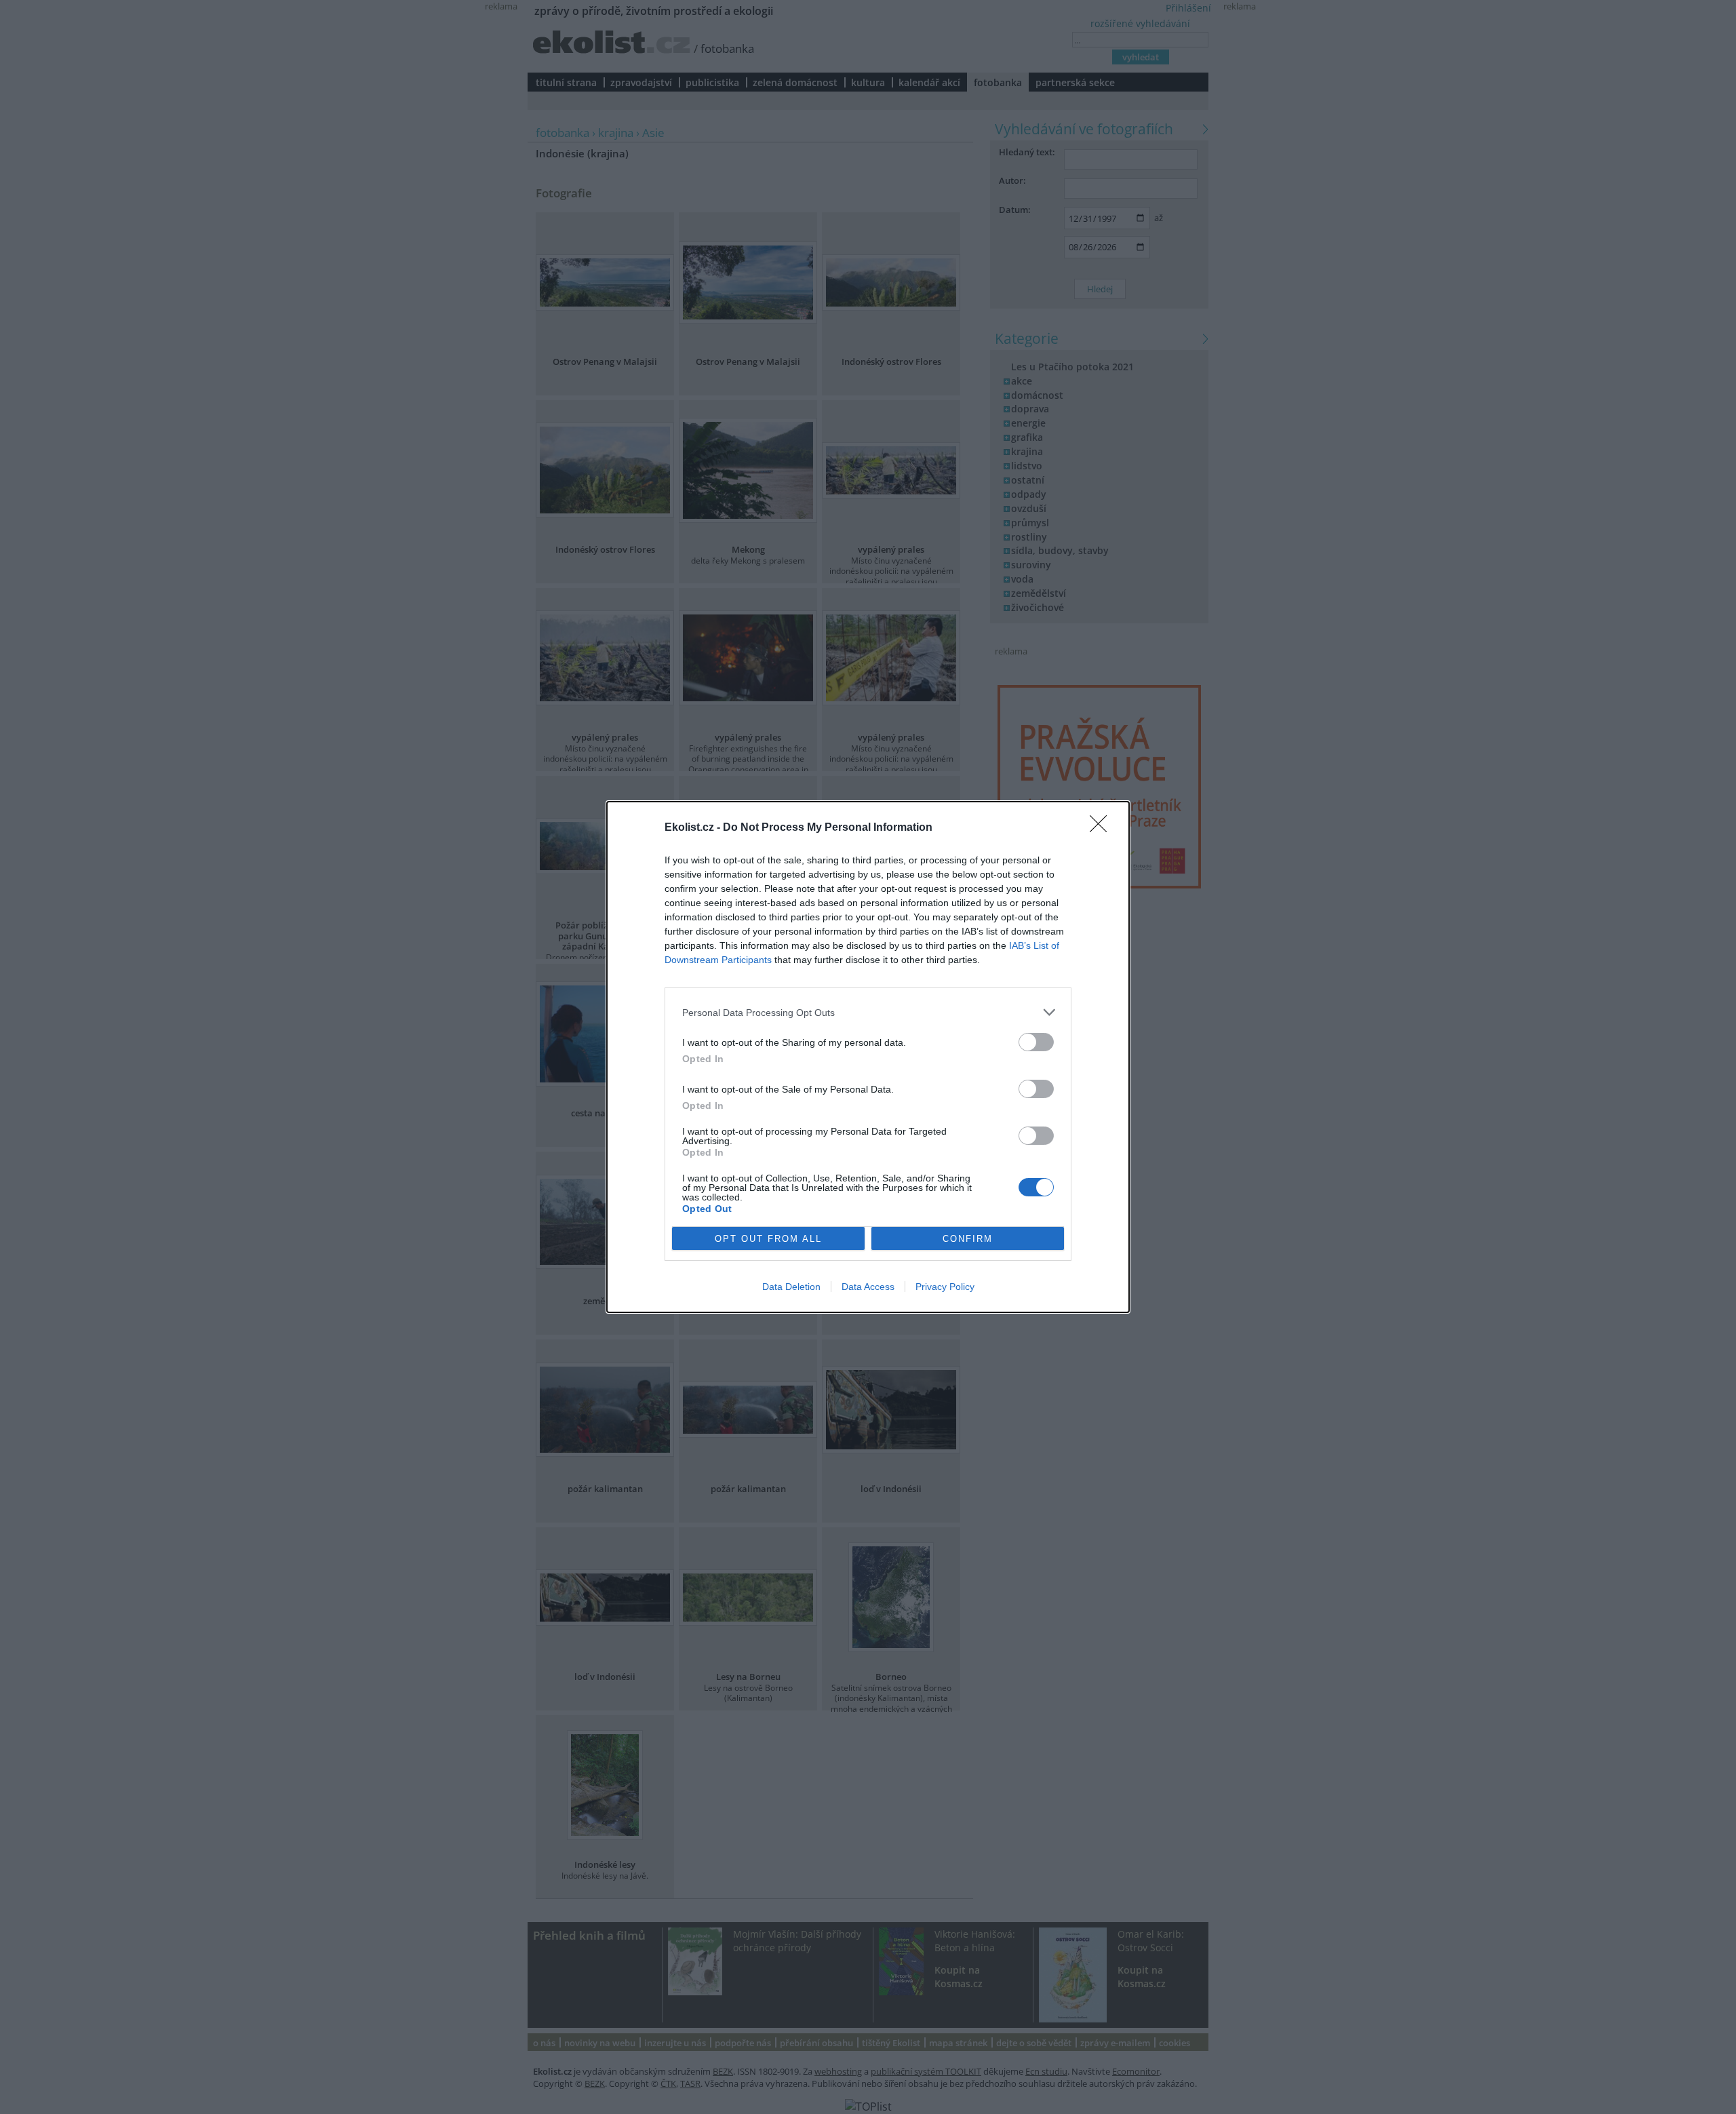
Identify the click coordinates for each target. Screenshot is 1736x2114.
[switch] (1036, 1042)
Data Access (868, 1287)
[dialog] (868, 1057)
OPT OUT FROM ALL (768, 1239)
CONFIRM (968, 1239)
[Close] (1103, 828)
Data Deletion (791, 1287)
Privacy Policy (945, 1287)
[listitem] (868, 1012)
